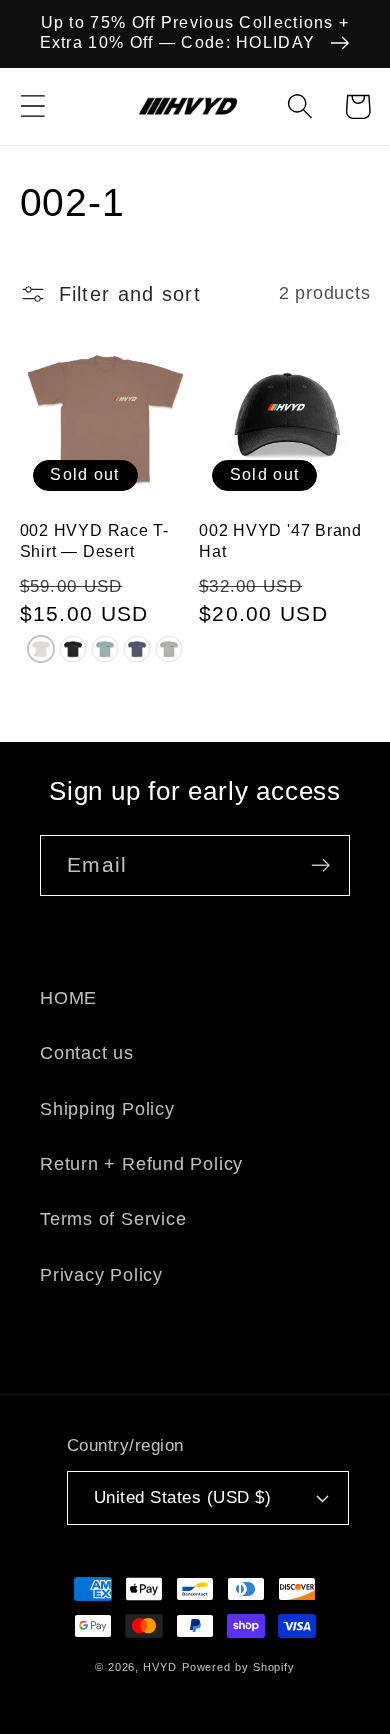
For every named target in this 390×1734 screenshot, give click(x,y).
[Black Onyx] (73, 649)
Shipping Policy (107, 1109)
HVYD (160, 1667)
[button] (32, 106)
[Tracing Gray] (169, 649)
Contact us (87, 1053)
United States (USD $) (183, 1497)
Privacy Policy (101, 1275)
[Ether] (105, 649)
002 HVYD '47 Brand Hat (280, 540)
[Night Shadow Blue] (137, 649)
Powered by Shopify (238, 1667)
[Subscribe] (320, 865)
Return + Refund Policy (141, 1164)
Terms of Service (113, 1219)
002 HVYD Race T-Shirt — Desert (94, 540)
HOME (68, 998)
